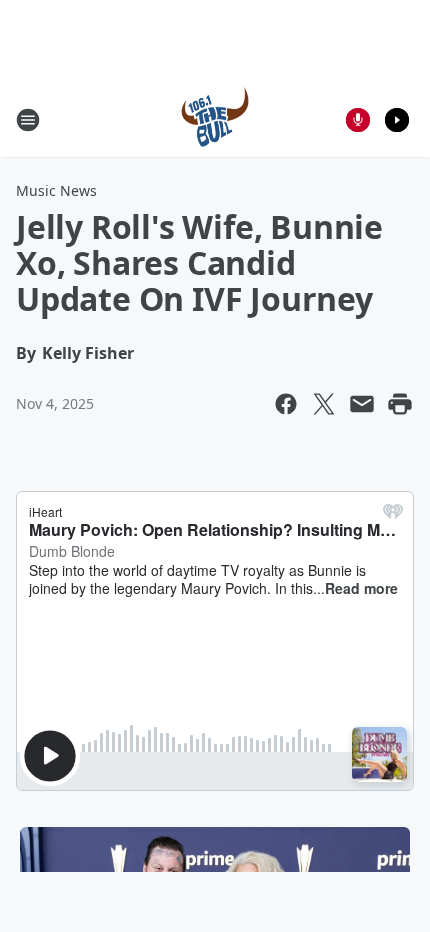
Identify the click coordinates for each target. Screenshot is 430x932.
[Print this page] (400, 404)
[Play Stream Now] (397, 120)
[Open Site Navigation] (28, 120)
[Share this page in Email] (362, 404)
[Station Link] (215, 119)
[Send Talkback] (358, 120)
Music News (56, 190)
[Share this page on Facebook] (286, 404)
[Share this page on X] (324, 404)
